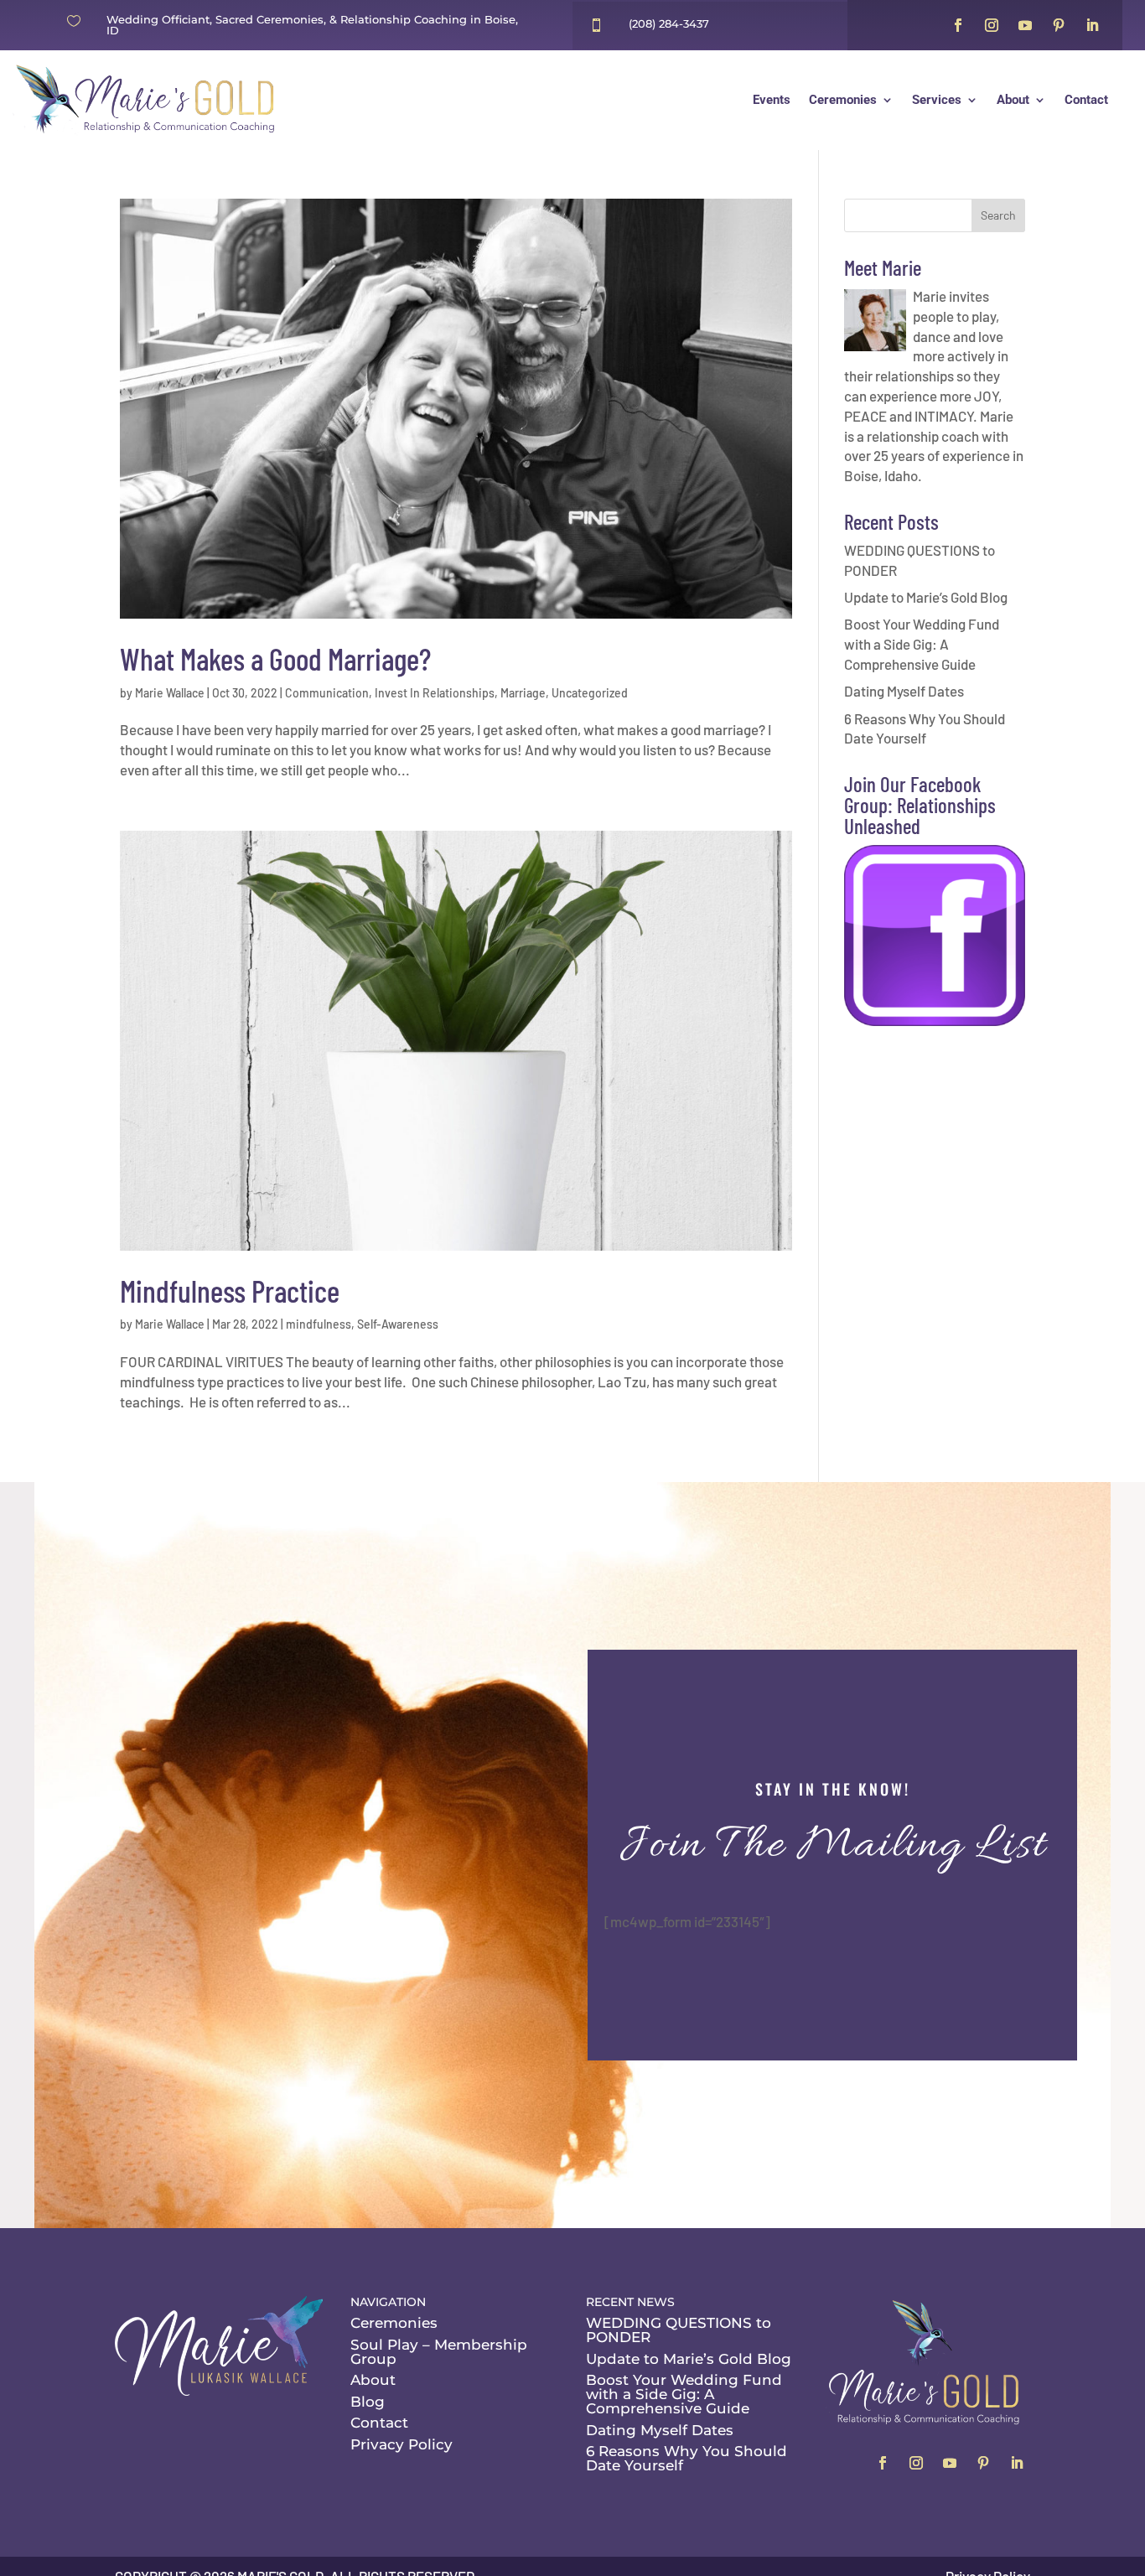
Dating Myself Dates (904, 691)
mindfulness (319, 1324)
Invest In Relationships (435, 693)
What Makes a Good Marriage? (275, 658)
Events (772, 100)
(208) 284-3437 (669, 23)
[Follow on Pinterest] (1059, 25)
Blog (368, 2402)
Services (937, 100)
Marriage (523, 693)
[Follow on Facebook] (958, 25)
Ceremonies (843, 100)
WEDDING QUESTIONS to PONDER (679, 2330)
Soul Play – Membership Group (439, 2352)
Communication (327, 693)
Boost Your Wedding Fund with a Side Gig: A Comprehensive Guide (922, 644)
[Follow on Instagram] (992, 25)
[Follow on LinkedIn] (1092, 25)
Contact (1086, 100)
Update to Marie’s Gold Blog (926, 597)
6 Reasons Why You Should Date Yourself (686, 2458)
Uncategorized (590, 693)
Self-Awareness (398, 1324)
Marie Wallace (170, 693)
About (1013, 100)
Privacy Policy (402, 2444)
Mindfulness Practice (230, 1291)
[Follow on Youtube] (1025, 25)
